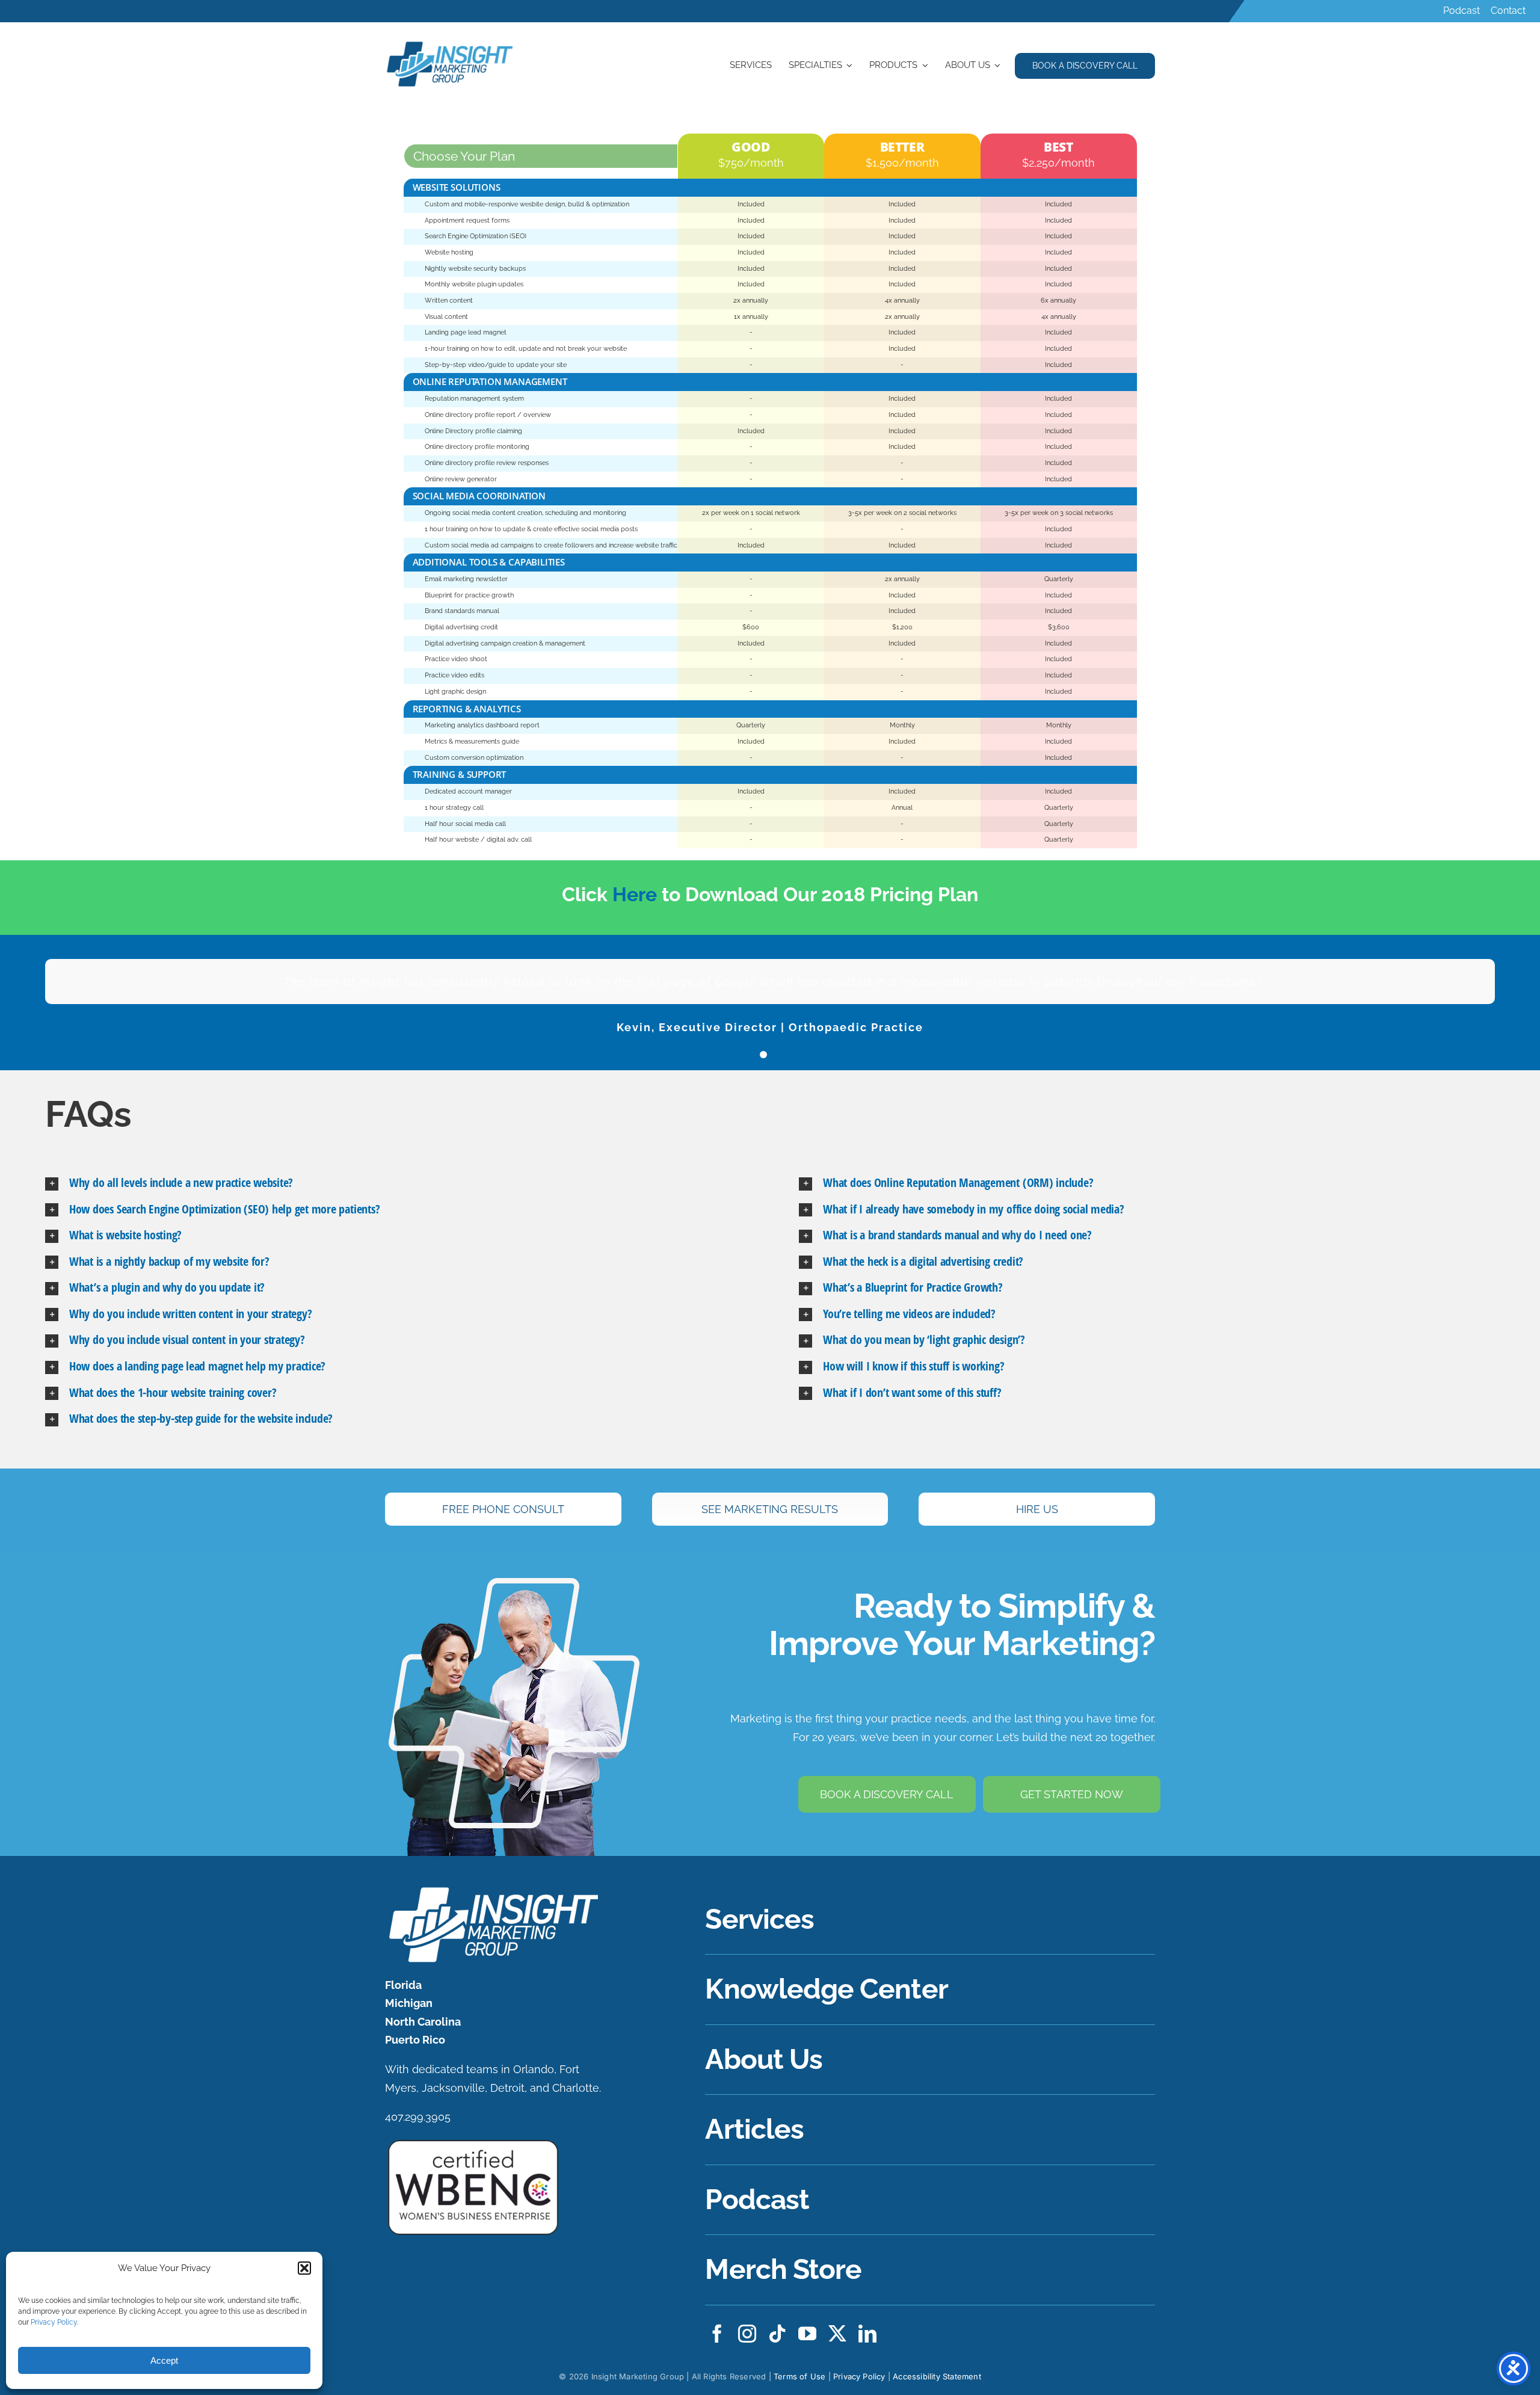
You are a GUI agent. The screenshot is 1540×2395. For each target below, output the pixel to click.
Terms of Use (799, 2376)
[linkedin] (867, 2334)
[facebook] (717, 2334)
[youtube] (807, 2334)
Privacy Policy (54, 2322)
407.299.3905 (418, 2117)
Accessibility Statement (937, 2376)
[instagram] (747, 2334)
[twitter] (837, 2334)
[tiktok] (777, 2334)
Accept (164, 2360)
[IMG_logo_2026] (492, 1890)
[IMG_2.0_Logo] (451, 43)
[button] (304, 2268)
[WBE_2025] (473, 2143)
